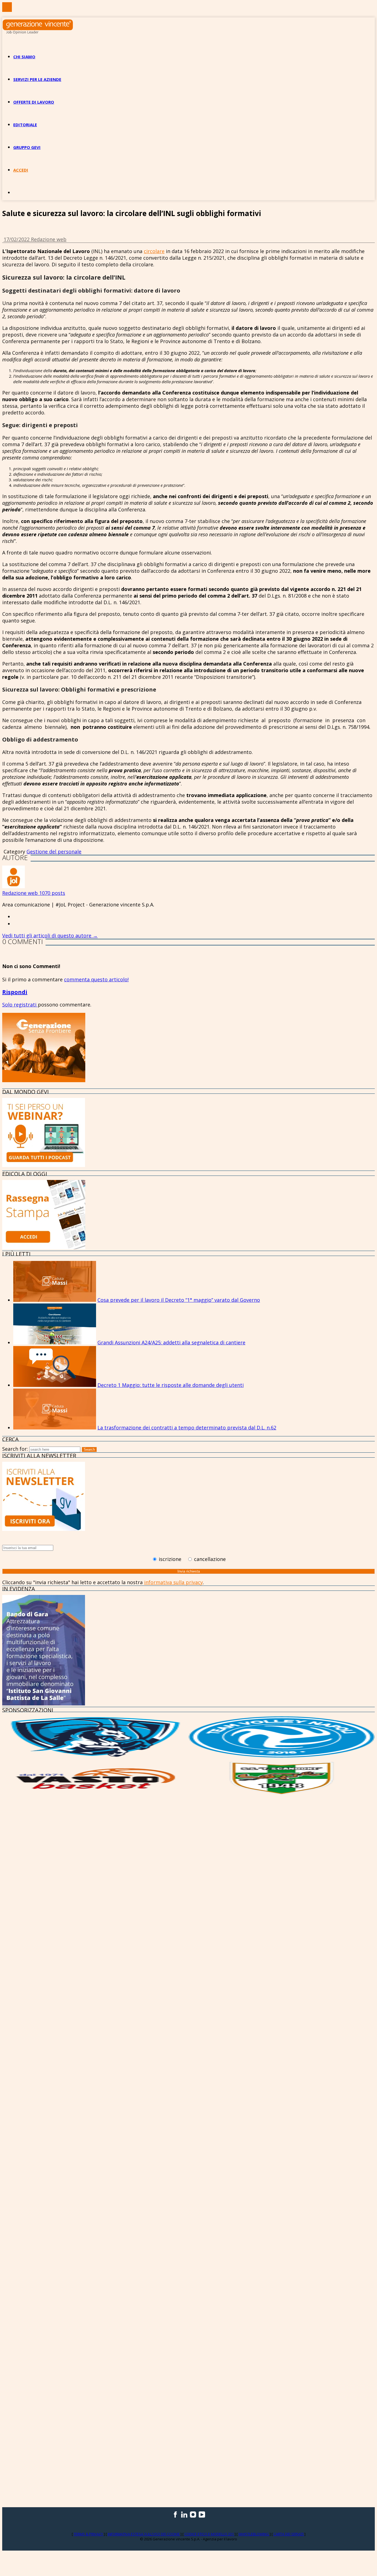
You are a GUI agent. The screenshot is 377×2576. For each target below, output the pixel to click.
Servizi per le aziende (37, 79)
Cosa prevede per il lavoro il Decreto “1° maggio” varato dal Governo (179, 1300)
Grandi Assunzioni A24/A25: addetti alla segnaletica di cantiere (171, 1342)
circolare (154, 251)
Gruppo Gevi (27, 147)
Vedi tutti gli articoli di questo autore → (50, 935)
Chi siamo (24, 57)
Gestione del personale (54, 851)
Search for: (15, 1449)
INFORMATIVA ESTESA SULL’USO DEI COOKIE (144, 2534)
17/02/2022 (17, 239)
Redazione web (49, 239)
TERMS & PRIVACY (89, 2534)
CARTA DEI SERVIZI (289, 2534)
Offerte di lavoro (34, 102)
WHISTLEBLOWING (254, 2534)
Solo (8, 1005)
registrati (26, 1005)
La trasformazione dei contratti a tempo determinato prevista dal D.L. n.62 (187, 1428)
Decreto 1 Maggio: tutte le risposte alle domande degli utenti (171, 1385)
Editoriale (25, 125)
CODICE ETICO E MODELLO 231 (209, 2534)
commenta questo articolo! (96, 979)
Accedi (21, 170)
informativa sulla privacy (173, 1582)
